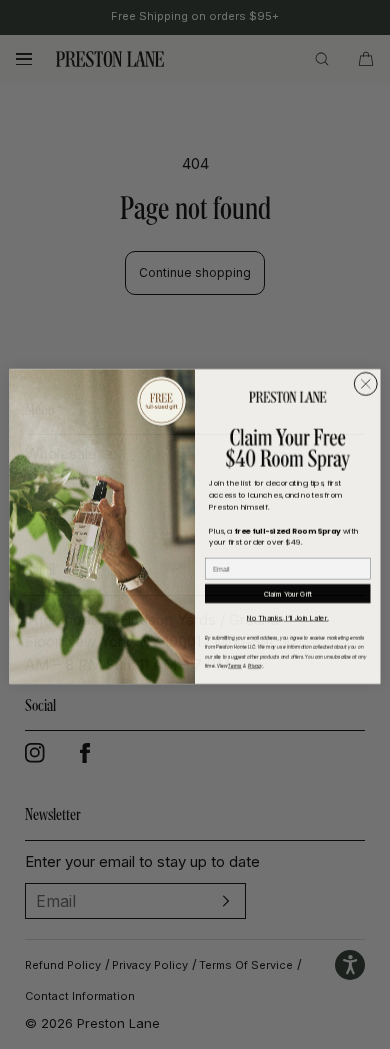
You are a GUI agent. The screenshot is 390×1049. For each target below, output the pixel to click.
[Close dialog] (366, 382)
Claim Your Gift (288, 591)
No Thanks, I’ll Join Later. (287, 615)
